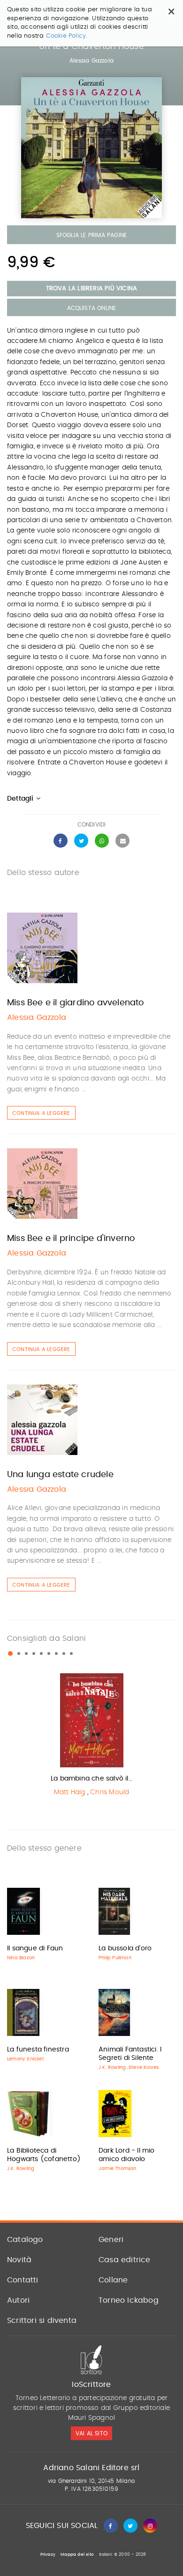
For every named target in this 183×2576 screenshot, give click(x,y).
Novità (19, 2260)
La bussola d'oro (125, 1948)
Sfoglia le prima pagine (92, 235)
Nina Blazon (21, 1958)
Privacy (48, 2555)
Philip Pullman (115, 1958)
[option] (91, 1737)
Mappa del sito (77, 2555)
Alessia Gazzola (91, 61)
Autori (18, 2300)
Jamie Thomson (118, 2169)
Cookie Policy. (67, 36)
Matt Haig (70, 1792)
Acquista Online (92, 308)
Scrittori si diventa (42, 2321)
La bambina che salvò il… (91, 1779)
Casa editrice (125, 2260)
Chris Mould (110, 1792)
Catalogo (25, 2240)
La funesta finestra (38, 2050)
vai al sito (91, 2433)
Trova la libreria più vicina (92, 289)
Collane (113, 2280)
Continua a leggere (41, 1113)
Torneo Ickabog (129, 2300)
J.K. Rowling (112, 2067)
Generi (111, 2240)
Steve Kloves (144, 2067)
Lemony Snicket (26, 2059)
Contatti (23, 2280)
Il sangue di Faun (35, 1948)
